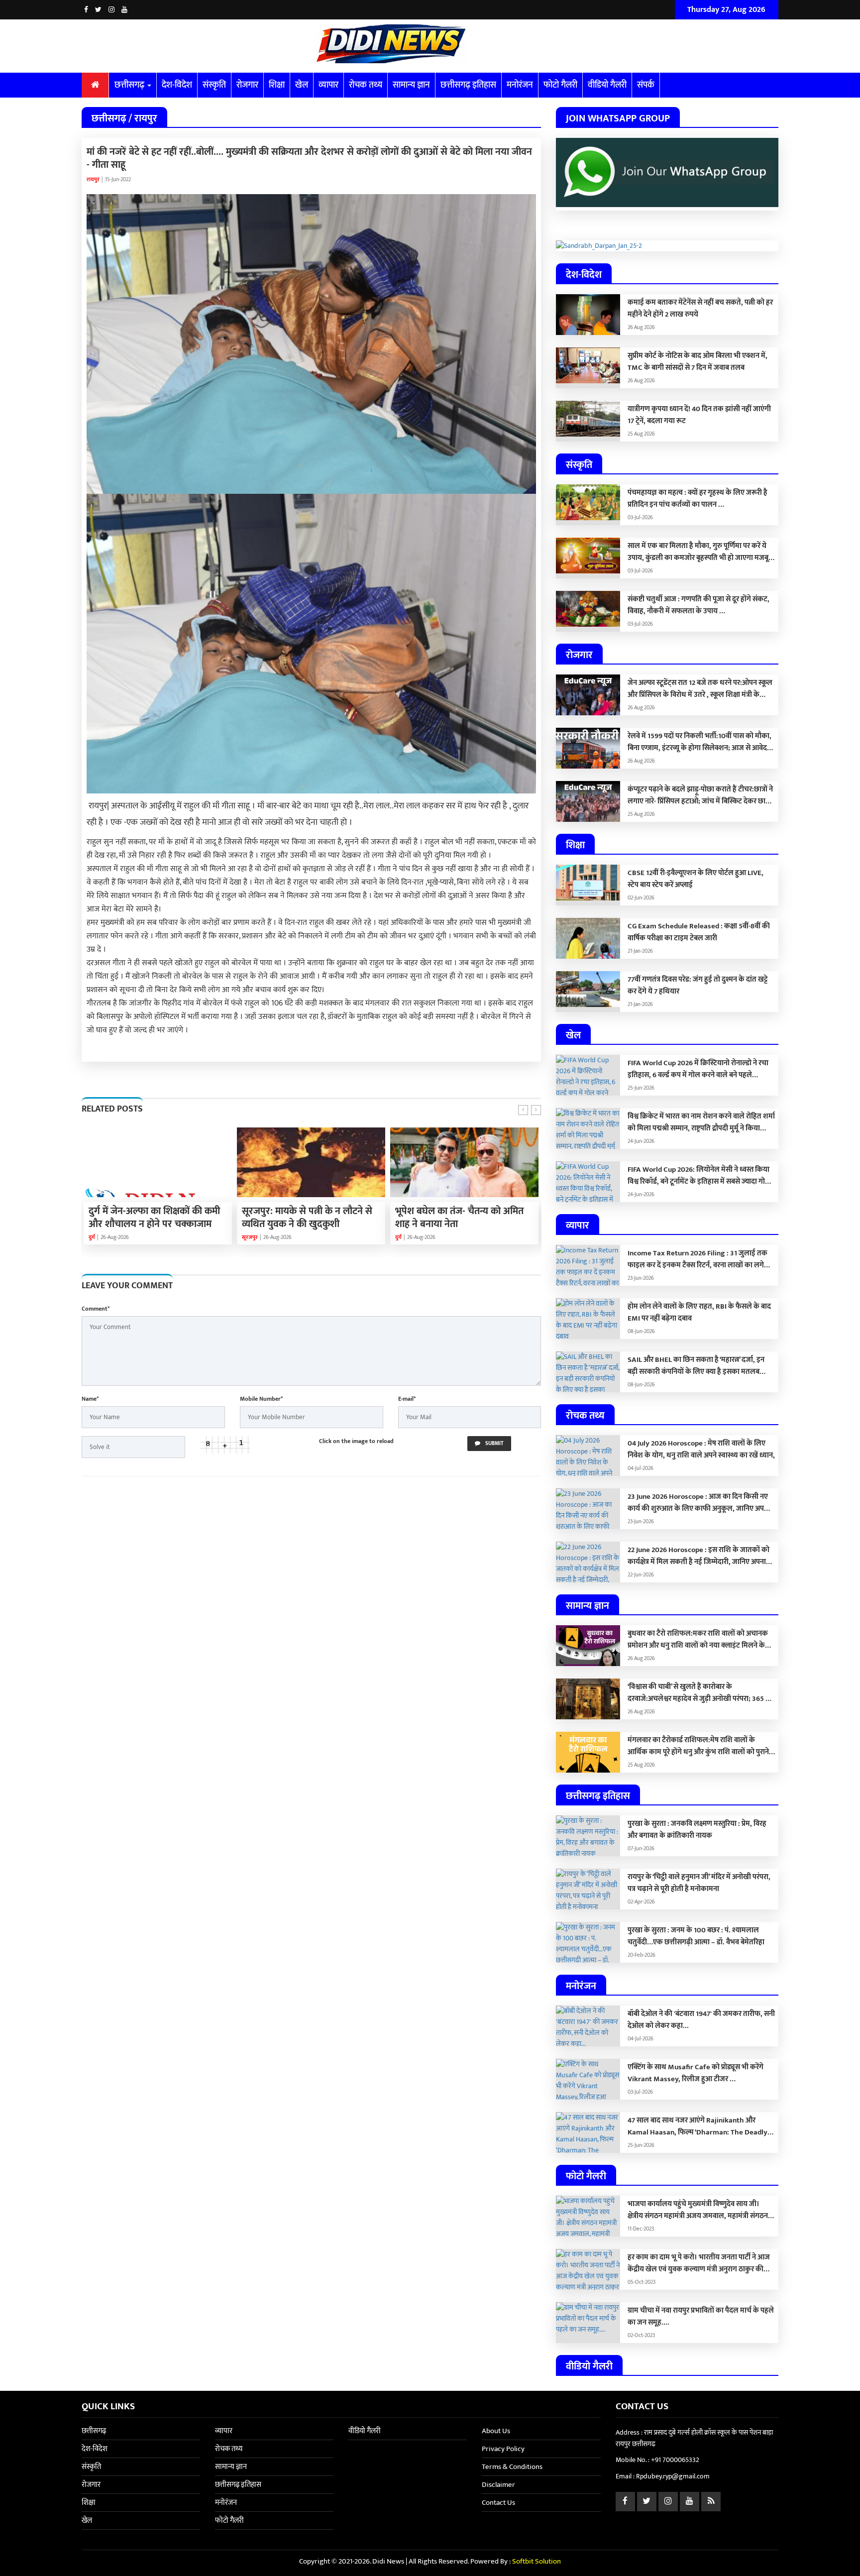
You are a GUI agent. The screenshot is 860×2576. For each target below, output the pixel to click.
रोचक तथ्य (366, 85)
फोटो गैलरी (560, 85)
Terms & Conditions (512, 2467)
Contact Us (498, 2503)
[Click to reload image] (225, 1445)
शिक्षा (277, 85)
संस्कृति (214, 85)
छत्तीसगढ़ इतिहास (468, 85)
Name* (90, 1399)
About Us (496, 2431)
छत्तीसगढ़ (130, 85)
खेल (302, 85)
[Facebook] (86, 10)
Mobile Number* (261, 1399)
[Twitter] (98, 10)
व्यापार (328, 85)
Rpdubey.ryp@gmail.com (673, 2476)
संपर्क (646, 85)
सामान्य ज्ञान (411, 85)
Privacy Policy (503, 2449)
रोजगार (247, 85)
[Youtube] (124, 10)
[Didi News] (430, 46)
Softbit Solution (537, 2561)
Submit (494, 1444)
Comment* (96, 1309)
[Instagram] (111, 10)
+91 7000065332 (675, 2460)
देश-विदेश (177, 85)
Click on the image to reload (356, 1441)
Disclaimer (498, 2485)
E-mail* (407, 1399)
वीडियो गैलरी (607, 85)
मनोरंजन (520, 85)
